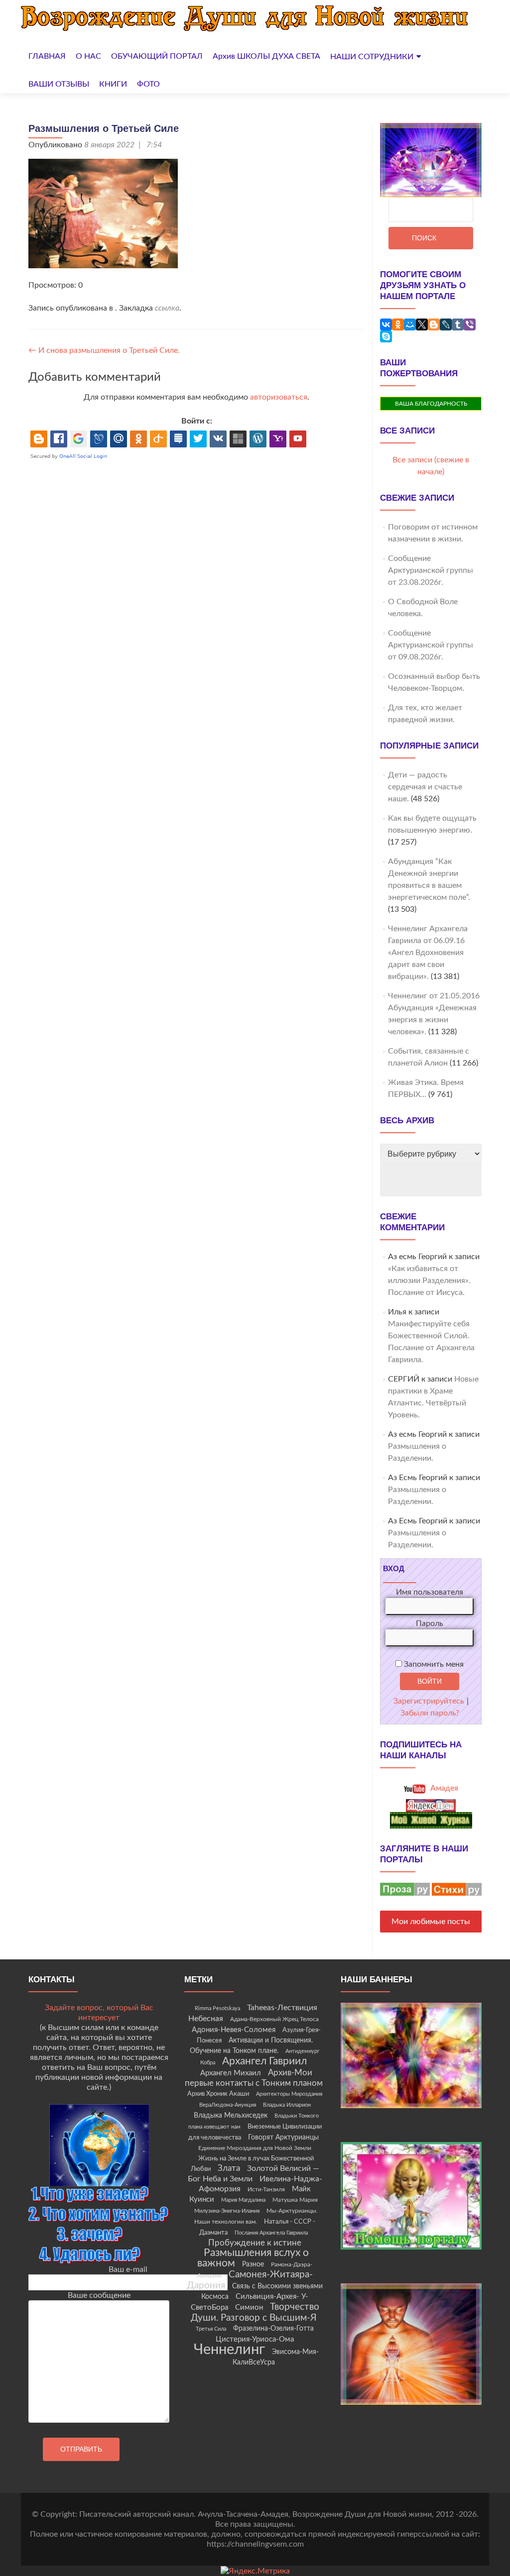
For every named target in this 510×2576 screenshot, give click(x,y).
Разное (253, 2264)
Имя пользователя (430, 1592)
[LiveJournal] (446, 324)
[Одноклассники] (398, 324)
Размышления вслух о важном (253, 2258)
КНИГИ (113, 84)
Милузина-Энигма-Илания (227, 2211)
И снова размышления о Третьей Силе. (104, 350)
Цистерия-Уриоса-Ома (255, 2339)
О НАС (88, 56)
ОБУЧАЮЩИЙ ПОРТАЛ (157, 56)
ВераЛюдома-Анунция (228, 2105)
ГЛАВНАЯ (47, 56)
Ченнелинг (229, 2350)
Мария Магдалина (243, 2200)
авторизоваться (279, 397)
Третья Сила (211, 2329)
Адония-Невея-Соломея (234, 2030)
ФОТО (148, 84)
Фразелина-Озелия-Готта (273, 2329)
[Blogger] (434, 324)
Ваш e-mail (128, 2269)
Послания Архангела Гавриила (271, 2233)
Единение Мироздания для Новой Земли (255, 2148)
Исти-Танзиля (266, 2189)
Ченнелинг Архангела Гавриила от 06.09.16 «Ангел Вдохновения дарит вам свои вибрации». (428, 953)
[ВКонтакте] (386, 324)
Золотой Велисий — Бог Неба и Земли (254, 2174)
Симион (249, 2308)
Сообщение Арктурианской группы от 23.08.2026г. (431, 570)
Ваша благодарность (431, 404)
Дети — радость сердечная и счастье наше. (425, 787)
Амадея (443, 1788)
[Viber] (470, 324)
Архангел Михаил (231, 2073)
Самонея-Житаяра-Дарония (250, 2280)
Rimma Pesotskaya (217, 2008)
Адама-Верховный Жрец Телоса (274, 2019)
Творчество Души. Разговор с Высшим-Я (255, 2312)
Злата (229, 2168)
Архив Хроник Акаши (218, 2094)
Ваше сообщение (99, 2295)
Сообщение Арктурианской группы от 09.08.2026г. (431, 645)
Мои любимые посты (431, 1922)
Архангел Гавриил (264, 2061)
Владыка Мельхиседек (231, 2116)
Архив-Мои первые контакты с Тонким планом (254, 2078)
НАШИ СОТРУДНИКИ (372, 57)
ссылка (167, 308)
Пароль (430, 1623)
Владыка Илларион (287, 2105)
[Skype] (386, 336)
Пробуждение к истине (255, 2243)
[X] (422, 324)
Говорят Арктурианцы (283, 2138)
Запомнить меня (433, 1664)
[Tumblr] (458, 324)
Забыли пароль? (430, 1713)
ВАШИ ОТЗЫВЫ (59, 84)
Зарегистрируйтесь (429, 1701)
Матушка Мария (295, 2200)
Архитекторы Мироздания (289, 2094)
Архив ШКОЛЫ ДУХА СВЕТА (266, 56)
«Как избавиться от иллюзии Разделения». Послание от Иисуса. (429, 1281)
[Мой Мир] (410, 324)
